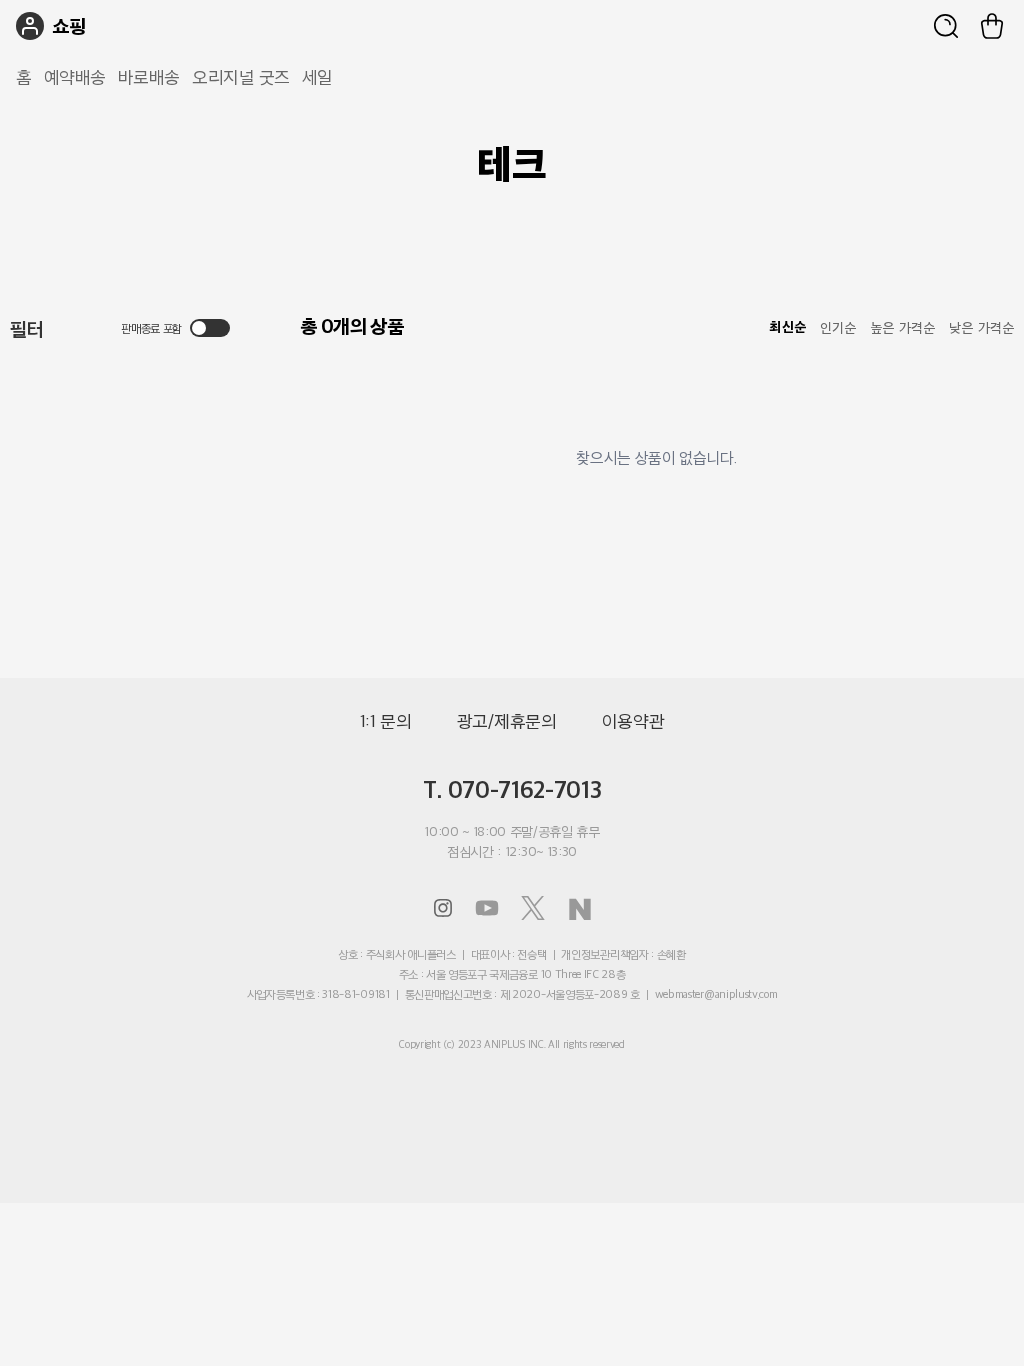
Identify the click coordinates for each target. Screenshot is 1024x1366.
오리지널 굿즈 (241, 77)
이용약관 (633, 721)
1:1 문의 (386, 721)
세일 (317, 77)
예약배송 (75, 77)
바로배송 (149, 77)
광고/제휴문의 (507, 721)
